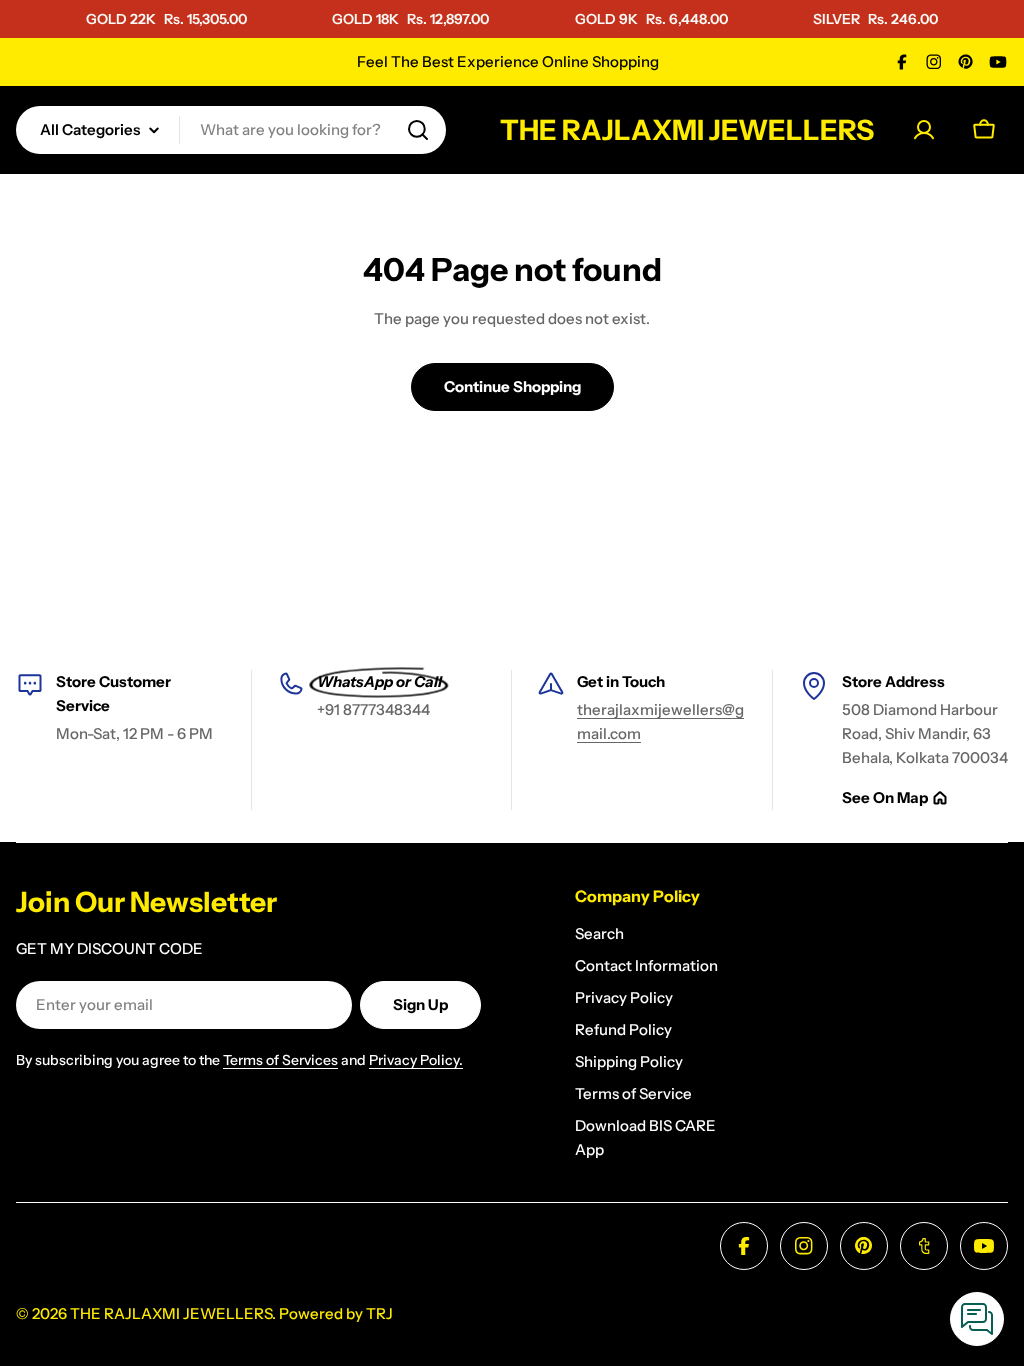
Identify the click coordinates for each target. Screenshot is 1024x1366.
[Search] (418, 130)
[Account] (924, 130)
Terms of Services (280, 1060)
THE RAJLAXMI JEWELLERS (687, 130)
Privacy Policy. (416, 1060)
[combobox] (231, 130)
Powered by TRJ (336, 1313)
